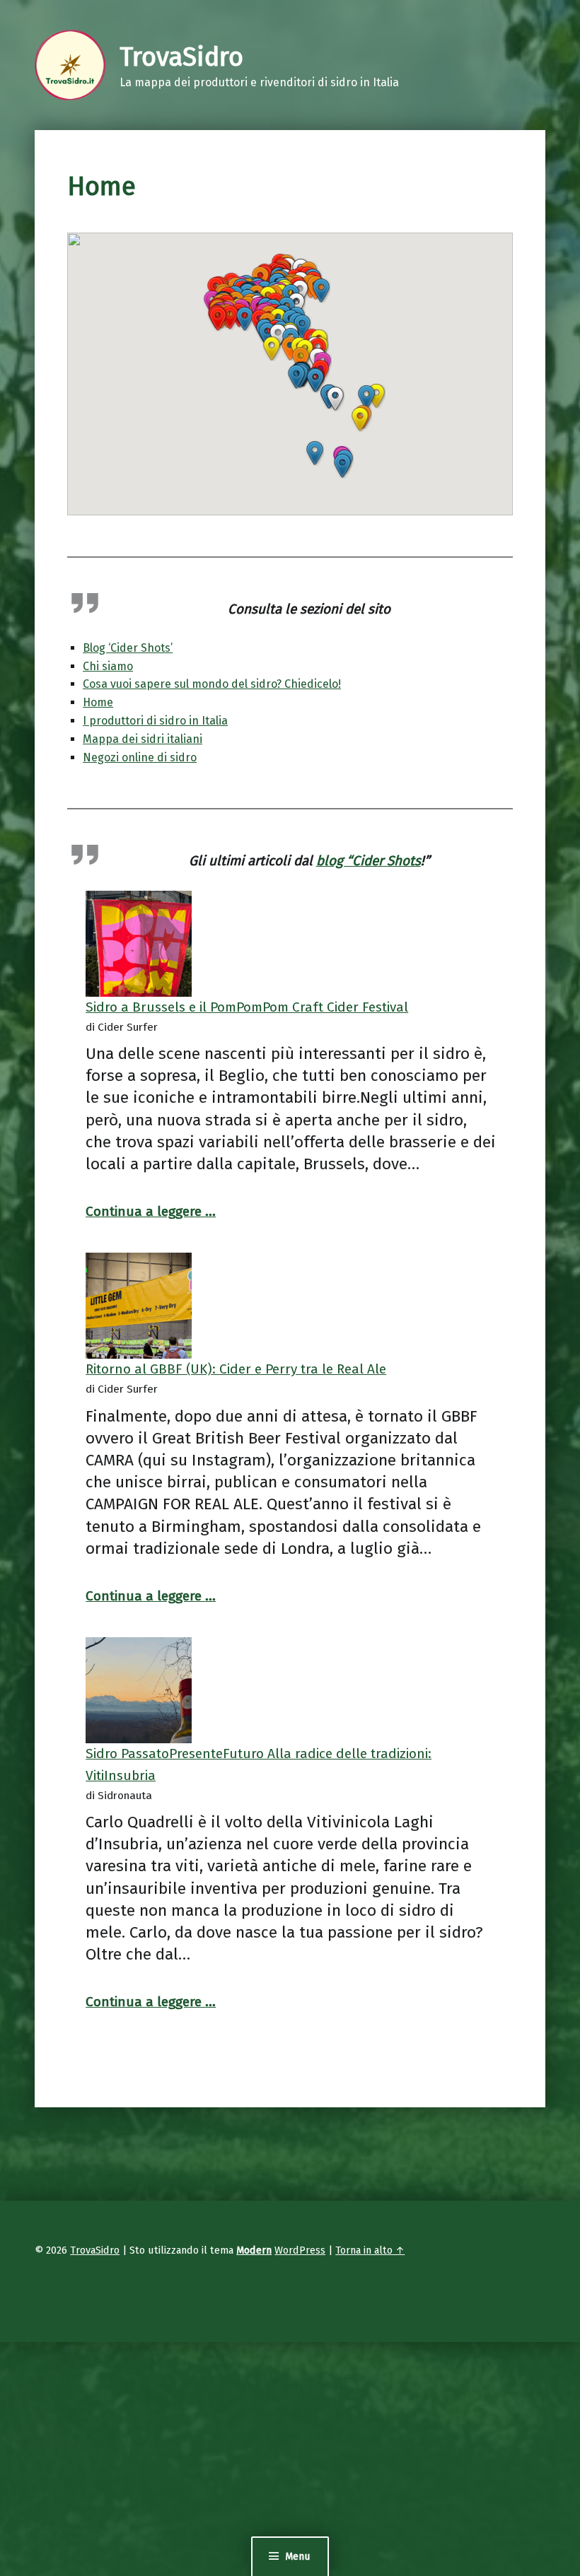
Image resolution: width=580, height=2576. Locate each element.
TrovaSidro (95, 2250)
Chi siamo (108, 666)
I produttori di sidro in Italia (155, 721)
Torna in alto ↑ (370, 2250)
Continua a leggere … (151, 1211)
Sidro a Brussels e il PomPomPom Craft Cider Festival (247, 1007)
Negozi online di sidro (140, 757)
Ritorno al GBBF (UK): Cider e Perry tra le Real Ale (236, 1369)
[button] (360, 419)
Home (98, 702)
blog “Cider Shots (369, 861)
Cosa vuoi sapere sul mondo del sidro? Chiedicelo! (212, 684)
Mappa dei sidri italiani (143, 739)
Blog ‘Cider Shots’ (128, 648)
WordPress (300, 2250)
